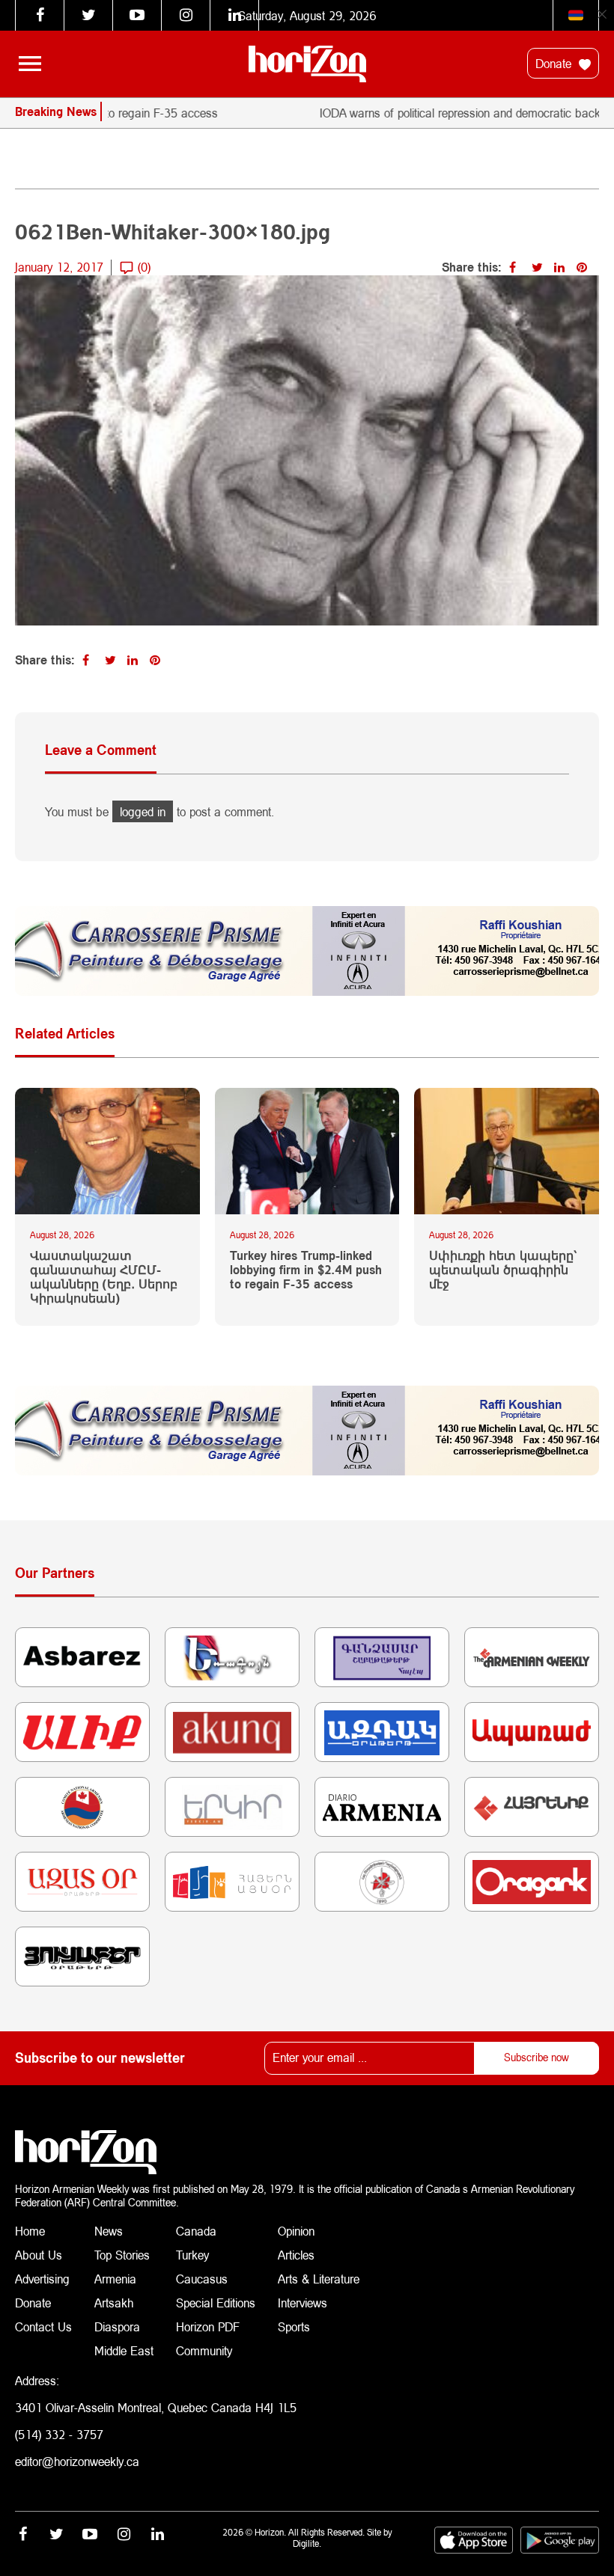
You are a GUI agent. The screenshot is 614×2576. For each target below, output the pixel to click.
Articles (296, 2255)
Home (30, 2231)
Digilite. (307, 2543)
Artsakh (114, 2303)
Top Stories (122, 2255)
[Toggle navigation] (30, 64)
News (109, 2231)
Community (204, 2350)
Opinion (296, 2231)
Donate (555, 63)
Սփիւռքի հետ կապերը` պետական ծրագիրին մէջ (503, 1269)
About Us (39, 2255)
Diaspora (117, 2326)
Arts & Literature (319, 2279)
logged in (143, 811)
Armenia (115, 2279)
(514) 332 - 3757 (59, 2434)
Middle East (124, 2350)
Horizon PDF (208, 2326)
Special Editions (216, 2303)
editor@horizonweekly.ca (77, 2461)
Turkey (192, 2255)
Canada (196, 2231)
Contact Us (43, 2326)
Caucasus (202, 2279)
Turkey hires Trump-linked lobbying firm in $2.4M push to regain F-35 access (306, 1269)
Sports (294, 2326)
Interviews (303, 2303)
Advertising (42, 2279)
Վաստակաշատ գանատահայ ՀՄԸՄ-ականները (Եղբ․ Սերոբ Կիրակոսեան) (104, 1277)
